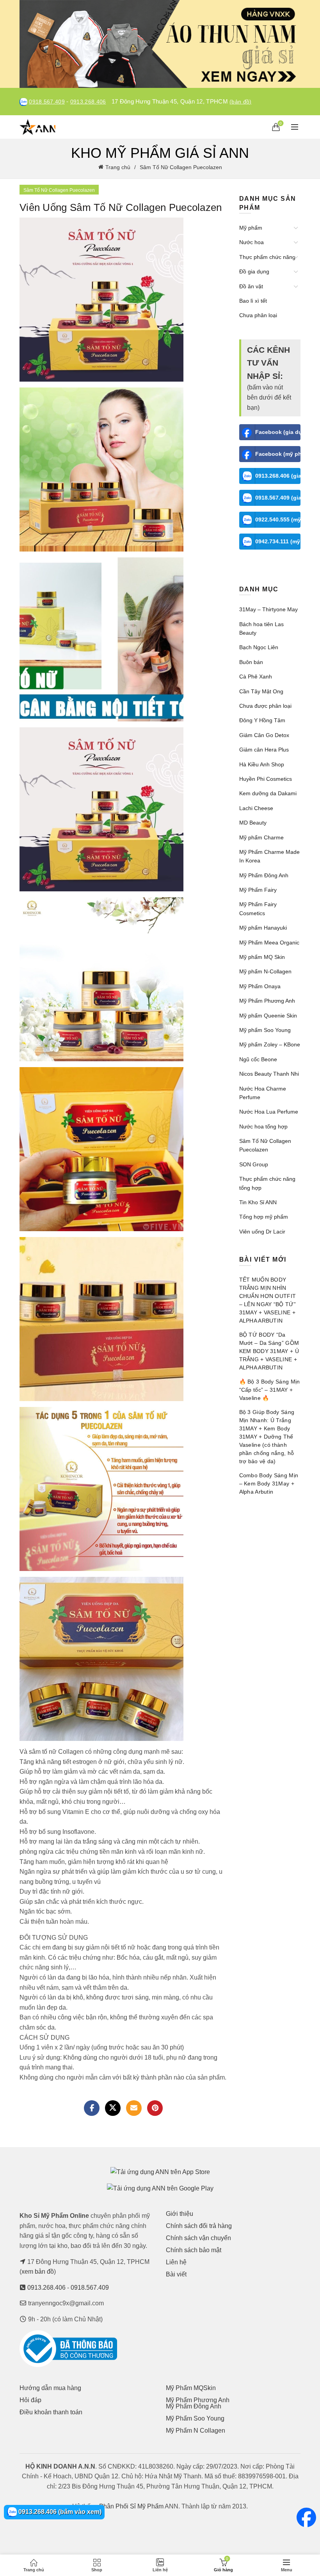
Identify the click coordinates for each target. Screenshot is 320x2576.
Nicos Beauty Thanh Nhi (269, 1074)
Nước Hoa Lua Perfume (269, 1112)
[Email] (134, 2108)
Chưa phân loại (258, 315)
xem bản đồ (38, 2272)
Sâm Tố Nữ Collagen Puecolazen (181, 167)
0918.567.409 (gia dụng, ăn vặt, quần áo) (278, 498)
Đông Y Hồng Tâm (262, 720)
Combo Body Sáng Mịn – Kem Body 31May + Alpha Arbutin (269, 1483)
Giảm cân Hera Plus (264, 750)
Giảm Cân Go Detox (264, 735)
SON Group (254, 1164)
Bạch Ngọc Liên (259, 647)
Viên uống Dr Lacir (262, 1232)
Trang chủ (118, 167)
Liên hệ (176, 2262)
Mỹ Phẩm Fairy (258, 890)
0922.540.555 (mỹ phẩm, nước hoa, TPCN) (278, 519)
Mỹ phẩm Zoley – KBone (270, 1044)
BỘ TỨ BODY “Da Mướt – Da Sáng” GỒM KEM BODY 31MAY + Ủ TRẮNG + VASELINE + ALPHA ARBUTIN (269, 1351)
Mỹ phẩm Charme (261, 837)
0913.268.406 (88, 102)
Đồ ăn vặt (251, 286)
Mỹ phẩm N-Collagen (265, 971)
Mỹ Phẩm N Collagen (196, 2431)
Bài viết (176, 2274)
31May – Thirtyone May (268, 609)
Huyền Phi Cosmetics (266, 779)
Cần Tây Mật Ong (261, 691)
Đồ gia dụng (254, 271)
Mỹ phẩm (251, 228)
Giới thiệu (180, 2214)
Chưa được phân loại (265, 706)
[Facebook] (92, 2108)
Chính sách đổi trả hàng (199, 2226)
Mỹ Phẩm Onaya (260, 986)
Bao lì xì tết (253, 301)
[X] (113, 2108)
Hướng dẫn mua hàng (50, 2388)
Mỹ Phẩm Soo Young (195, 2418)
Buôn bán (251, 662)
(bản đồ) (240, 102)
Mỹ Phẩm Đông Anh (264, 875)
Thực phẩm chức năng (267, 257)
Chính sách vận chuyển (198, 2238)
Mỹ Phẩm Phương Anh (267, 1001)
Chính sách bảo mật (194, 2250)
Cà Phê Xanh (256, 677)
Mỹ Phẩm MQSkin (191, 2388)
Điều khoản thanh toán (51, 2412)
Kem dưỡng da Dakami (268, 793)
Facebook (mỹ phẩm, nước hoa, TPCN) (278, 454)
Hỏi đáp (30, 2400)
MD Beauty (253, 823)
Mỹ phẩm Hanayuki (263, 928)
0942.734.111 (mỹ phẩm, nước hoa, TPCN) (278, 541)
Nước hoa (252, 242)
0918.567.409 (47, 102)
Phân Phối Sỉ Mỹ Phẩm (131, 2506)
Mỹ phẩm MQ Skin (262, 957)
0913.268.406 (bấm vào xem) (59, 2512)
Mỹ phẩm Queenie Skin (268, 1016)
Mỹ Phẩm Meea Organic (269, 943)
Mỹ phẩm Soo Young (265, 1030)
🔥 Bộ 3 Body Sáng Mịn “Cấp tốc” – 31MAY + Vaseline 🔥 (270, 1390)
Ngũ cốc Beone (258, 1059)
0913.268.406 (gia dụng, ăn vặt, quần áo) (278, 476)
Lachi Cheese (256, 808)
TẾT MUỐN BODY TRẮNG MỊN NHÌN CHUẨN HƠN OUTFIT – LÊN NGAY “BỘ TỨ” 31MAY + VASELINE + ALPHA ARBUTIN (268, 1300)
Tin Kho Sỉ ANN (258, 1202)
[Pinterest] (155, 2108)
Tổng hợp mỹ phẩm (264, 1217)
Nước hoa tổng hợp (263, 1126)
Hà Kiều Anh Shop (262, 764)
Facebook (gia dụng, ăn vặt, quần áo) (278, 432)
